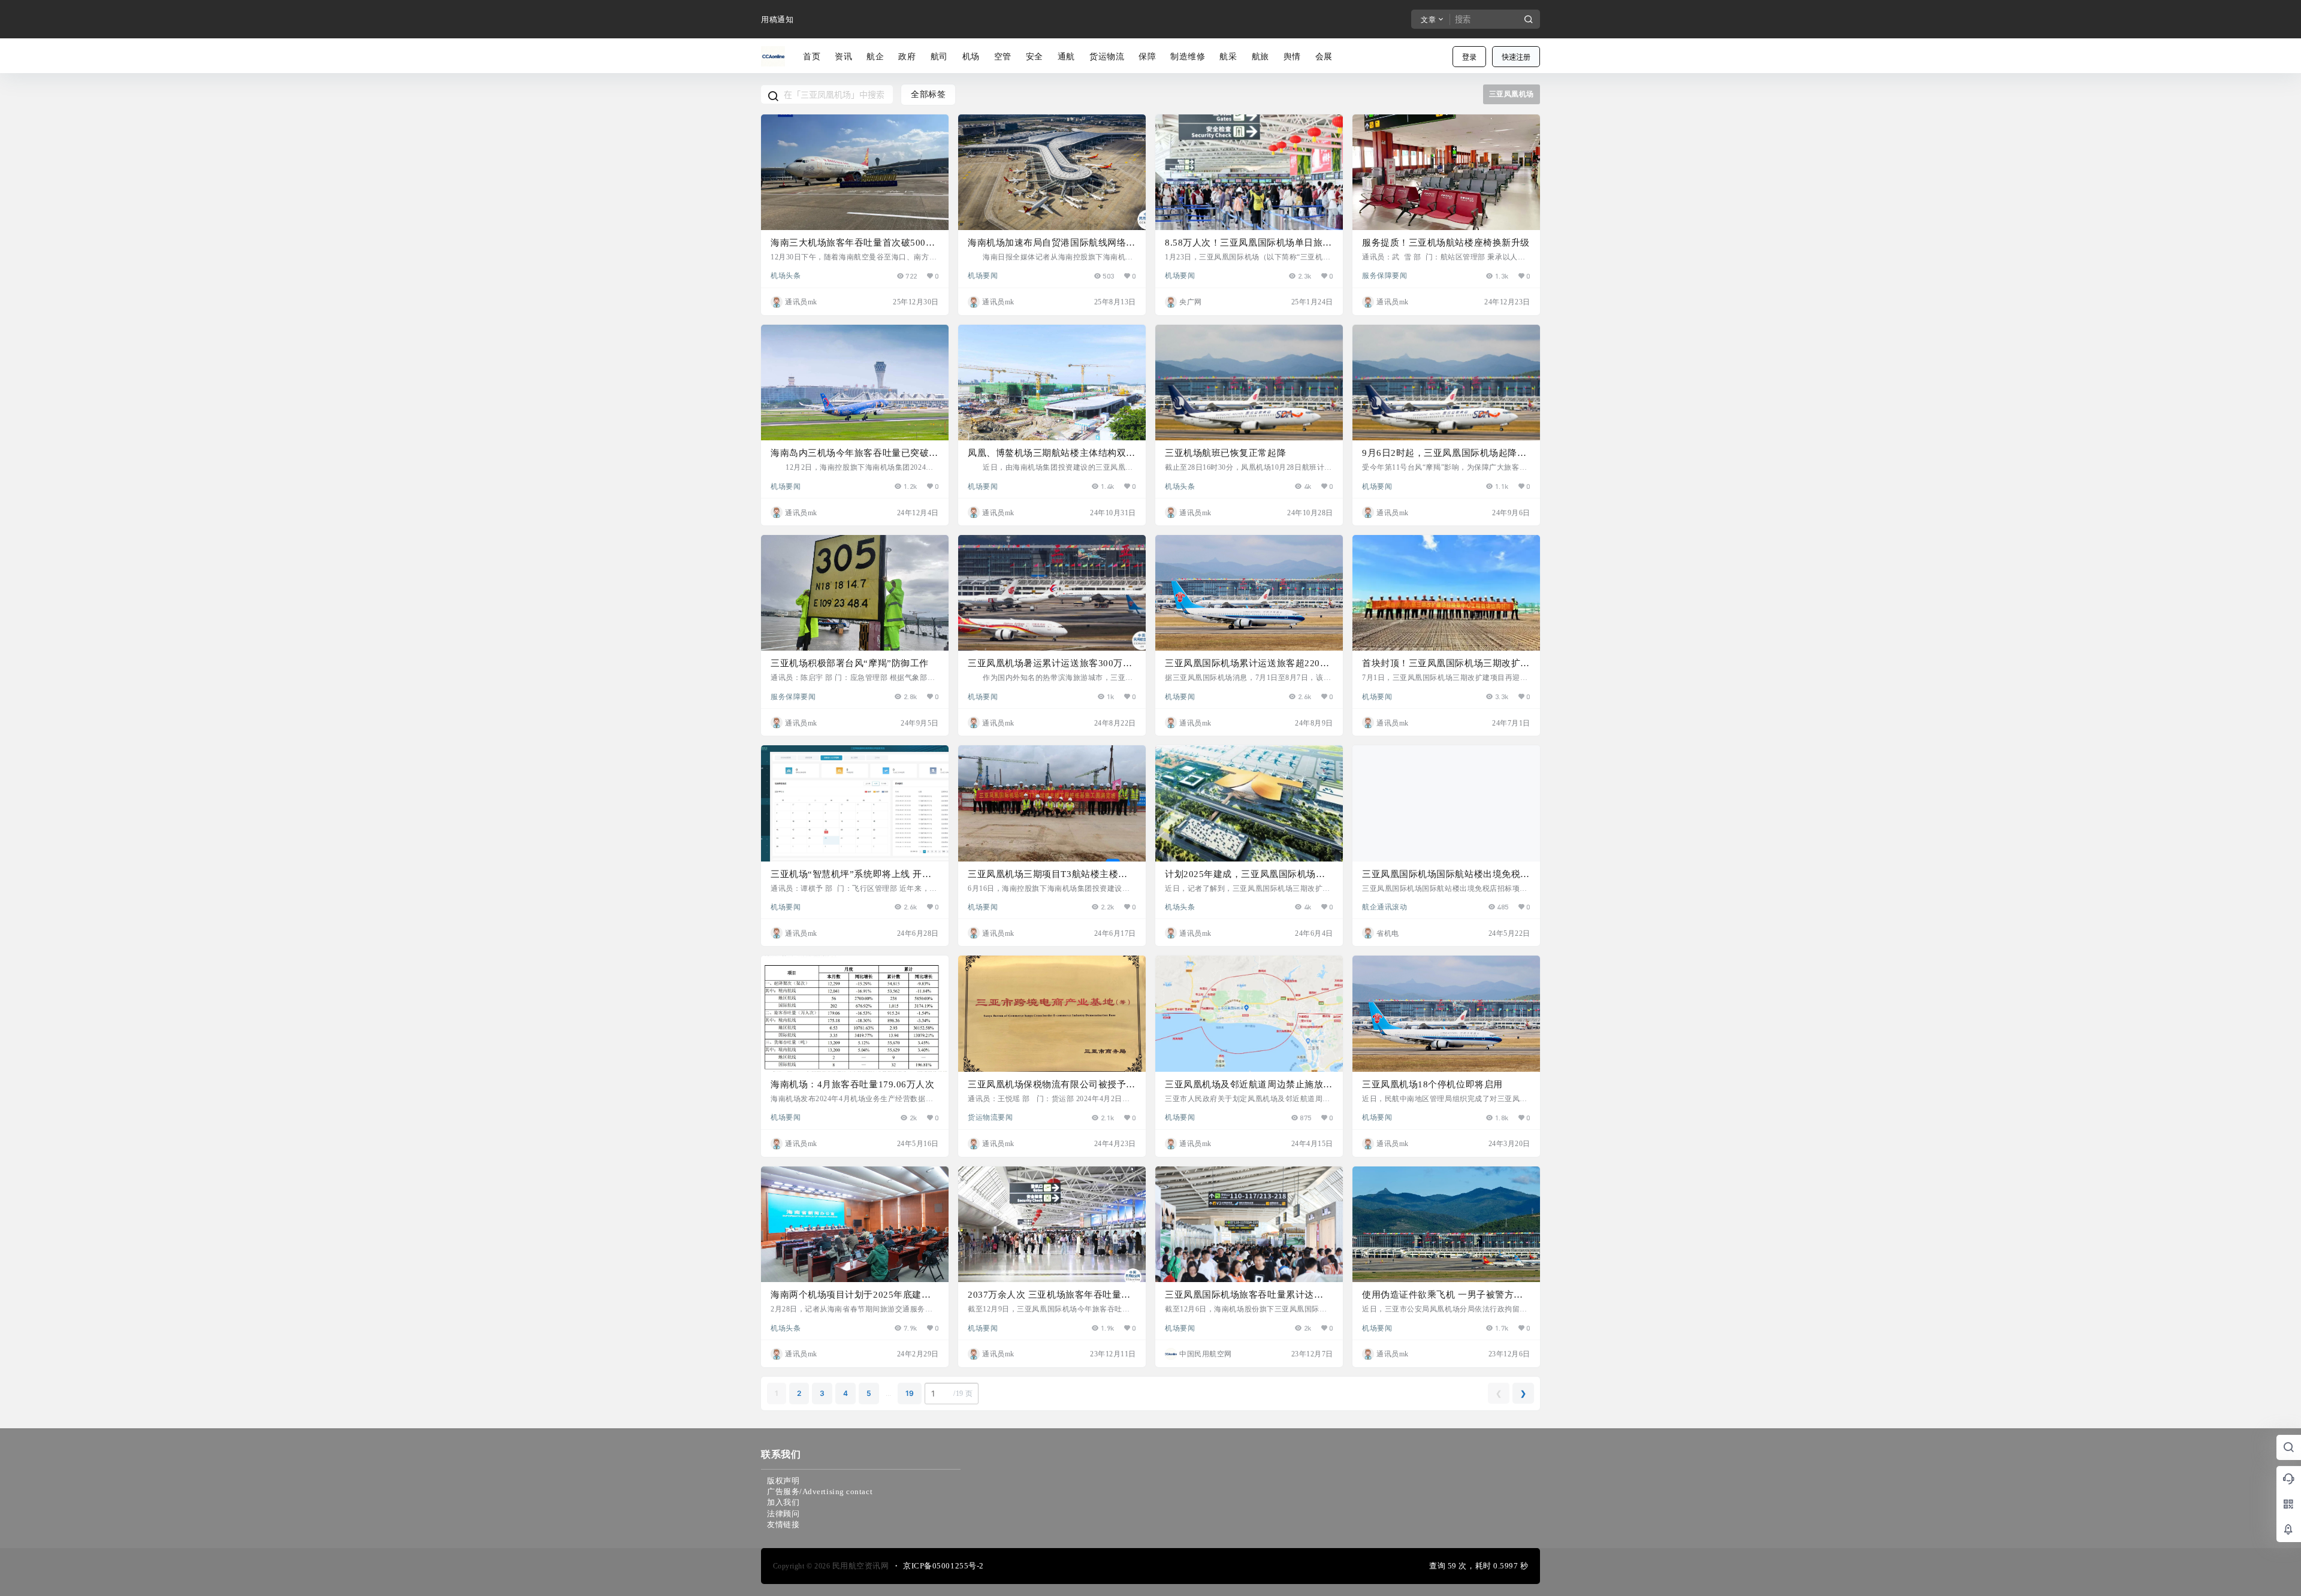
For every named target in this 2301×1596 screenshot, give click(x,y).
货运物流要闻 (990, 1117)
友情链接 (783, 1524)
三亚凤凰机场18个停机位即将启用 (1432, 1084)
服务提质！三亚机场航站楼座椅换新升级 (1446, 243)
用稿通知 (777, 19)
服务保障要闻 (1384, 275)
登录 (1469, 57)
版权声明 (783, 1481)
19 (910, 1393)
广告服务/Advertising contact (820, 1491)
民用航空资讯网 (859, 1566)
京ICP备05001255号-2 (943, 1566)
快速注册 (1516, 57)
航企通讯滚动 (1384, 906)
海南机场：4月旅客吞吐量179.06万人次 (852, 1084)
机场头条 (786, 275)
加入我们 (783, 1502)
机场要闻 (983, 275)
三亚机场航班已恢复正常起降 (1225, 453)
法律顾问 (783, 1514)
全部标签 (928, 94)
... (888, 1393)
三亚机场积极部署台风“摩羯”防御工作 (850, 663)
